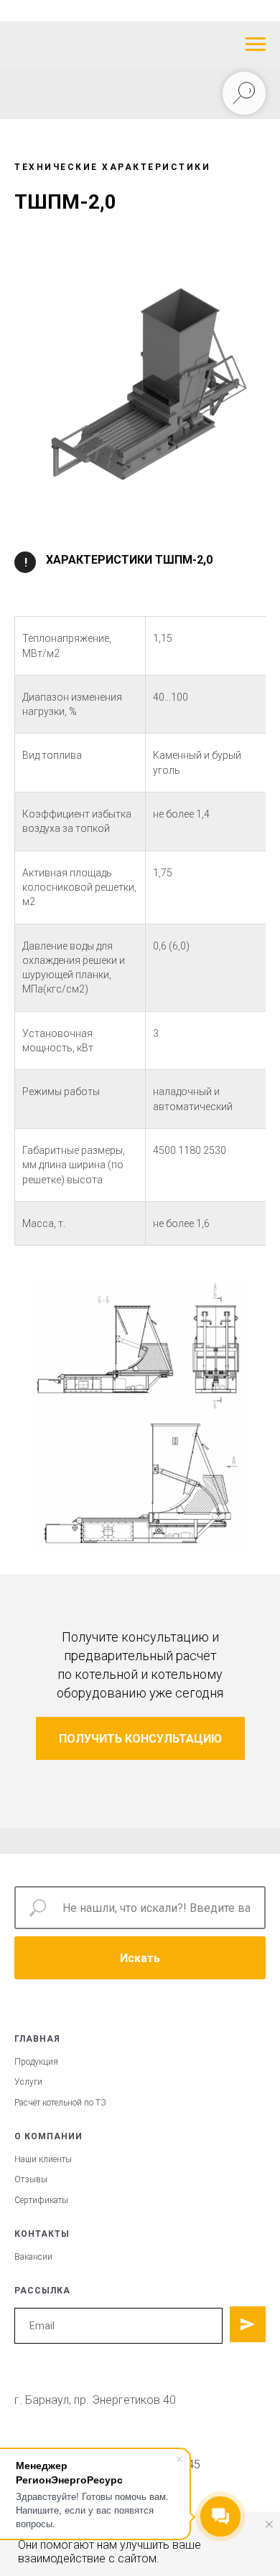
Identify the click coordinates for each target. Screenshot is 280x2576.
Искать (140, 1958)
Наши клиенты (43, 2159)
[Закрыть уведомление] (269, 2524)
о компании (48, 2136)
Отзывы (31, 2179)
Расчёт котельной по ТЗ (60, 2103)
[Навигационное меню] (256, 44)
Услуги (28, 2082)
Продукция (36, 2062)
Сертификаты (41, 2200)
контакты (42, 2234)
